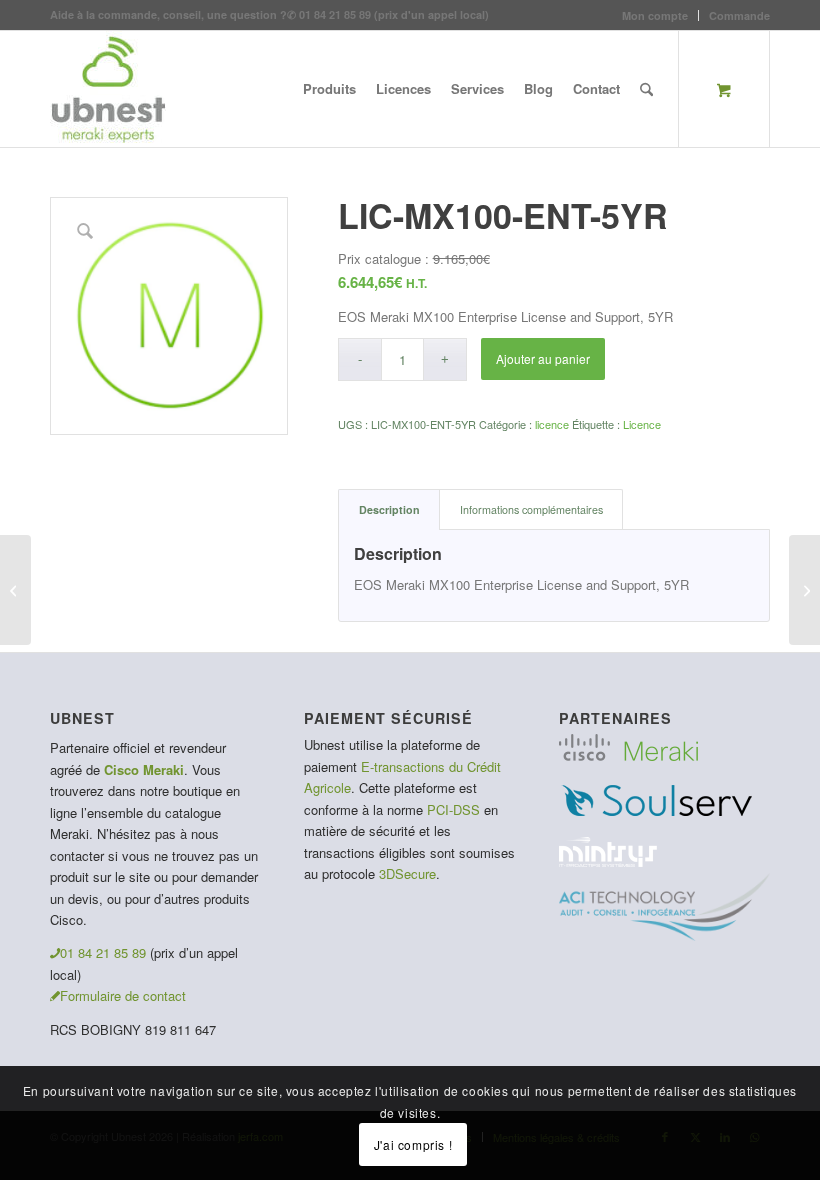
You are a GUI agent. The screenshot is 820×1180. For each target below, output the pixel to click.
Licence (642, 424)
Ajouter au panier (543, 358)
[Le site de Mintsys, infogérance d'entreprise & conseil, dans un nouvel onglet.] (608, 861)
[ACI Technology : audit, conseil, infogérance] (664, 935)
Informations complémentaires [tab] (531, 509)
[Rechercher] (646, 89)
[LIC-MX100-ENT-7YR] (15, 590)
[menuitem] (655, 15)
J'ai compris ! (413, 1144)
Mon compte (655, 15)
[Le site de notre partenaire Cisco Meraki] (628, 755)
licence (552, 424)
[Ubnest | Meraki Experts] (108, 89)
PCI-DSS (453, 809)
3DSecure (407, 873)
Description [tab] (389, 509)
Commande (739, 15)
